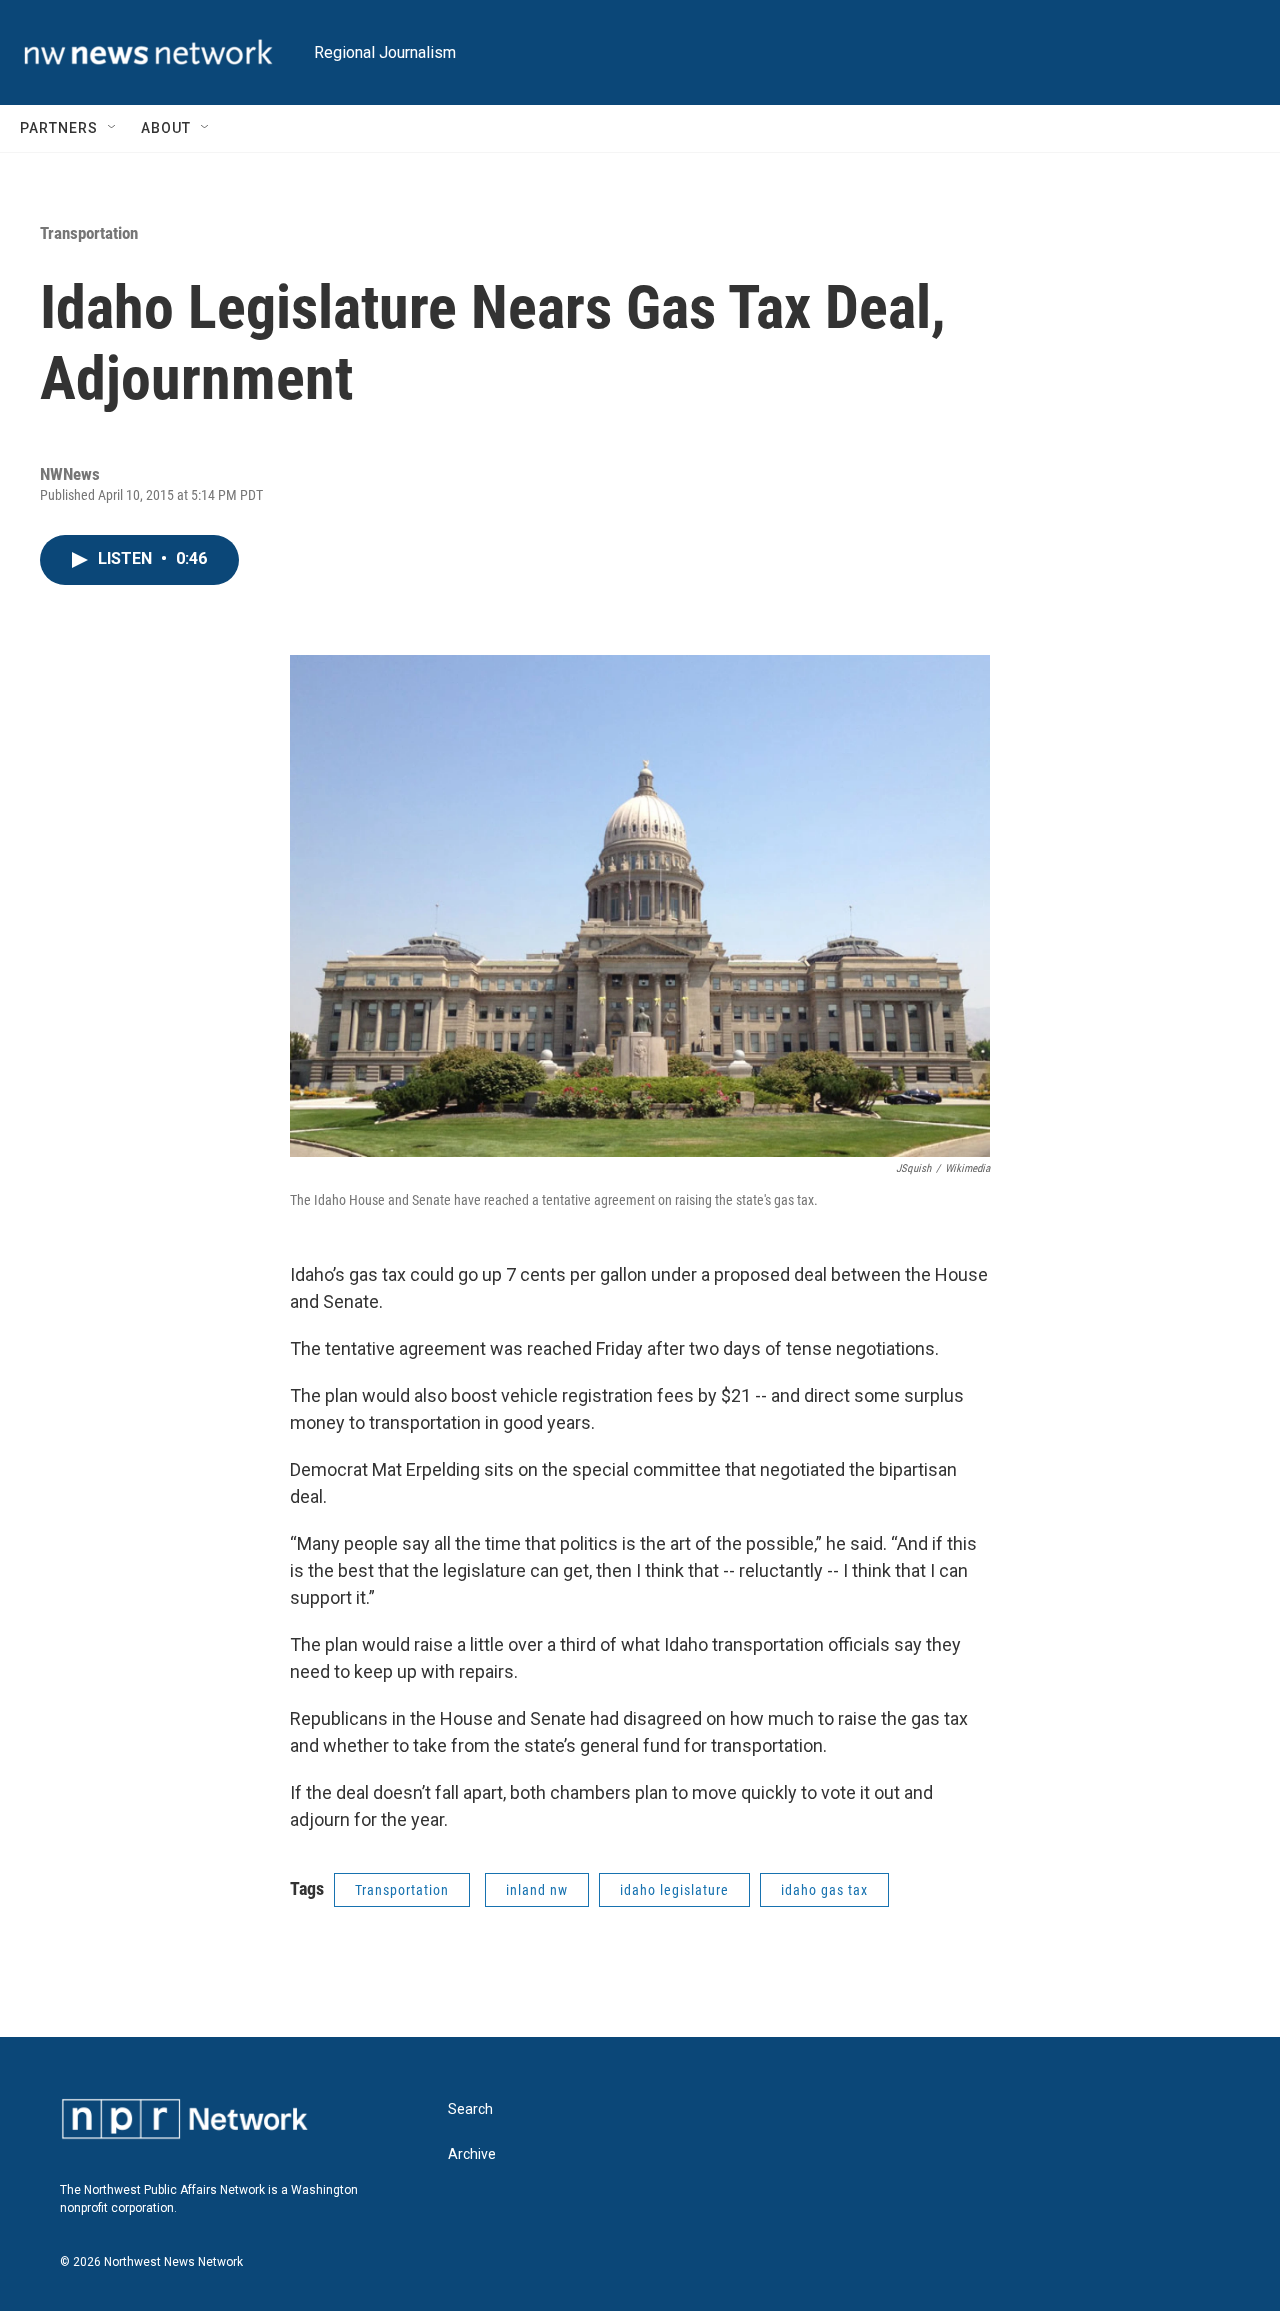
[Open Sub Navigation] (113, 128)
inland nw (537, 1890)
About (166, 128)
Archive (472, 2154)
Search (470, 2109)
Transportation (89, 233)
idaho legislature (674, 1890)
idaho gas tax (824, 1890)
